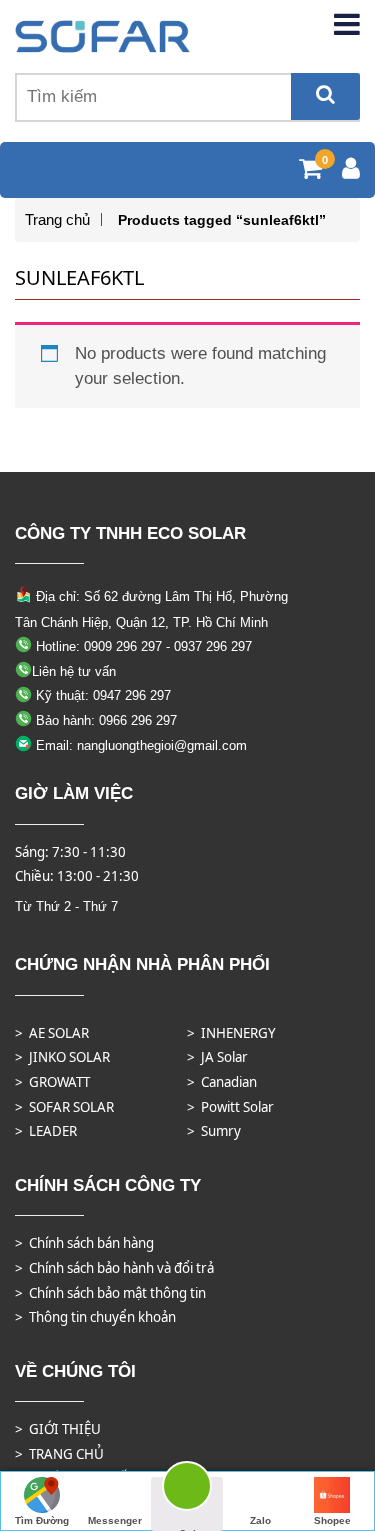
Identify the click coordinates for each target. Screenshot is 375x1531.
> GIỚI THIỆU (58, 1429)
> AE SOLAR (52, 1033)
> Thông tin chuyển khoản (95, 1317)
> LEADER (46, 1131)
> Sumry (214, 1131)
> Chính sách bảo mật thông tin (110, 1293)
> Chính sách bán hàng (84, 1243)
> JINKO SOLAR (62, 1057)
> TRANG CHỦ (59, 1454)
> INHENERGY (231, 1033)
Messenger (115, 1520)
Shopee (332, 1520)
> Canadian (222, 1082)
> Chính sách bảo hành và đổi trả (114, 1268)
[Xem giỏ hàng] (310, 171)
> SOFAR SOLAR (64, 1107)
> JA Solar (217, 1057)
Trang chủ (57, 219)
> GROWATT (52, 1082)
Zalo (260, 1520)
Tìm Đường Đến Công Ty (42, 1523)
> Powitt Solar (230, 1107)
